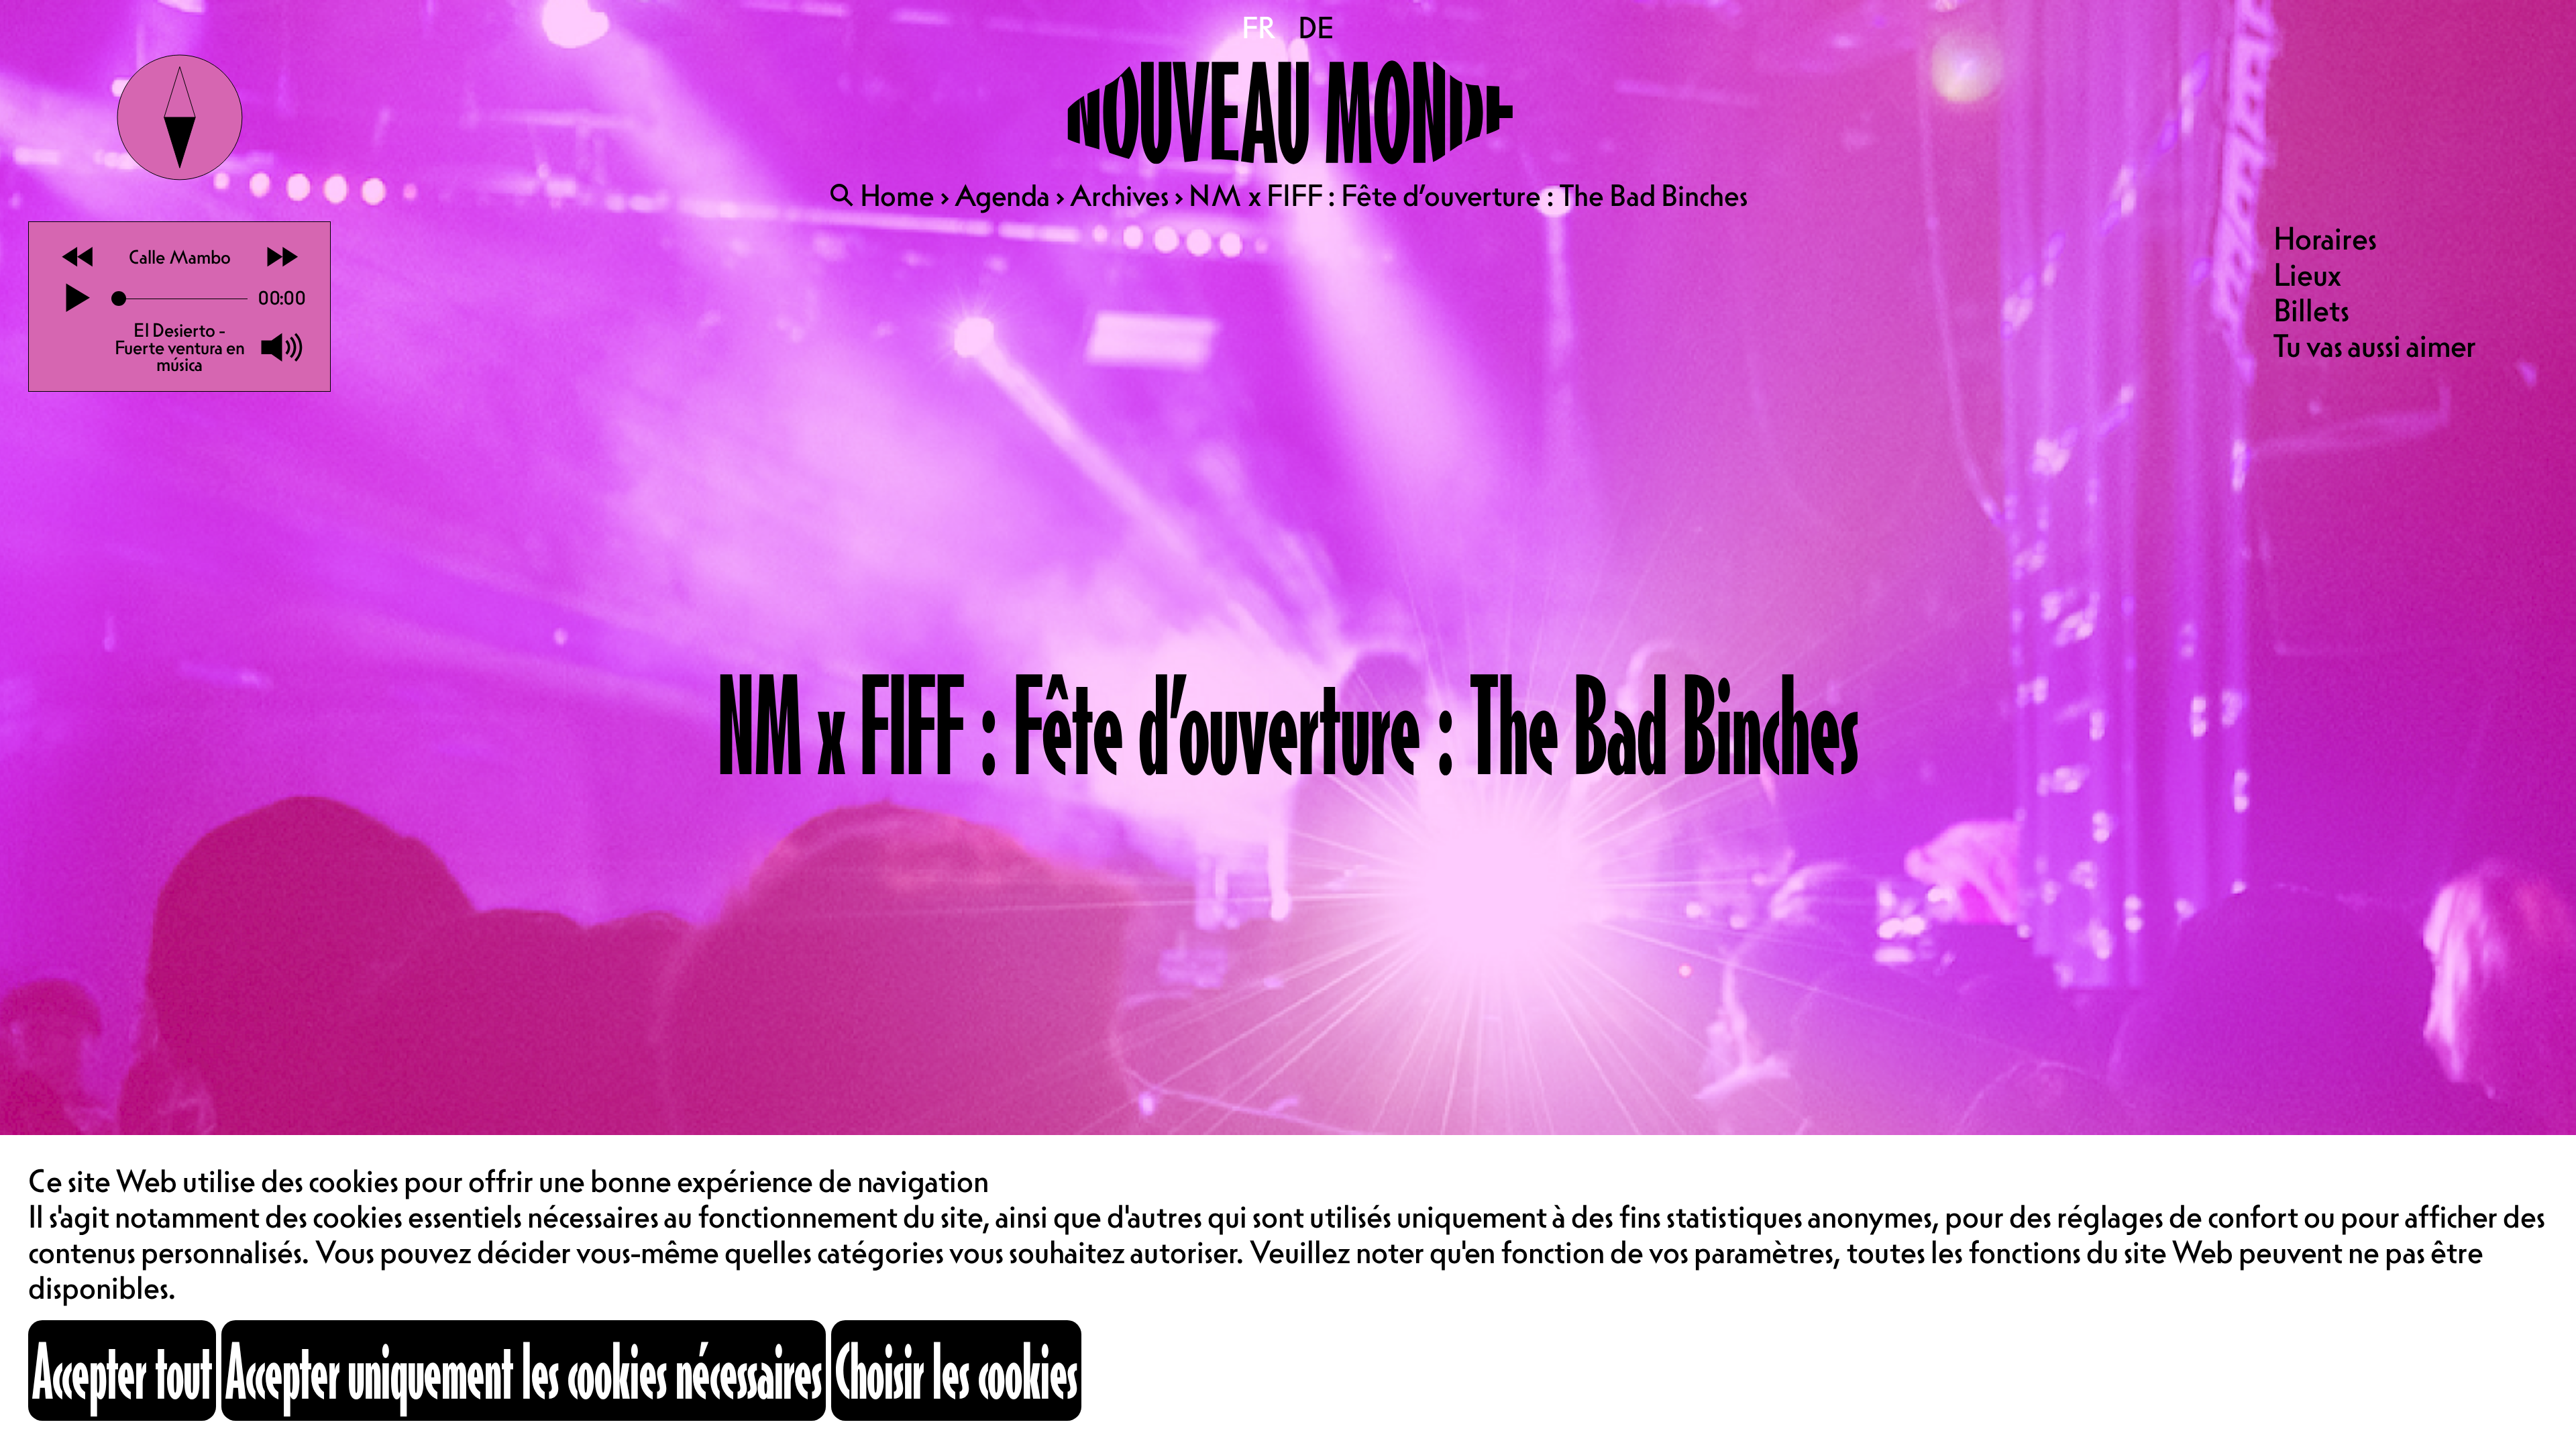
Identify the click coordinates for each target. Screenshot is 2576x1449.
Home (897, 195)
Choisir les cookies (956, 1370)
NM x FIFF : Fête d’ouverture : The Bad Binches (1468, 195)
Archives (1119, 195)
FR (1260, 28)
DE (1316, 28)
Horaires (2325, 238)
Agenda (1002, 195)
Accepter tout (122, 1370)
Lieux (2307, 274)
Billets (2311, 310)
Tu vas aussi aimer (2375, 345)
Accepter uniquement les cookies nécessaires (524, 1370)
